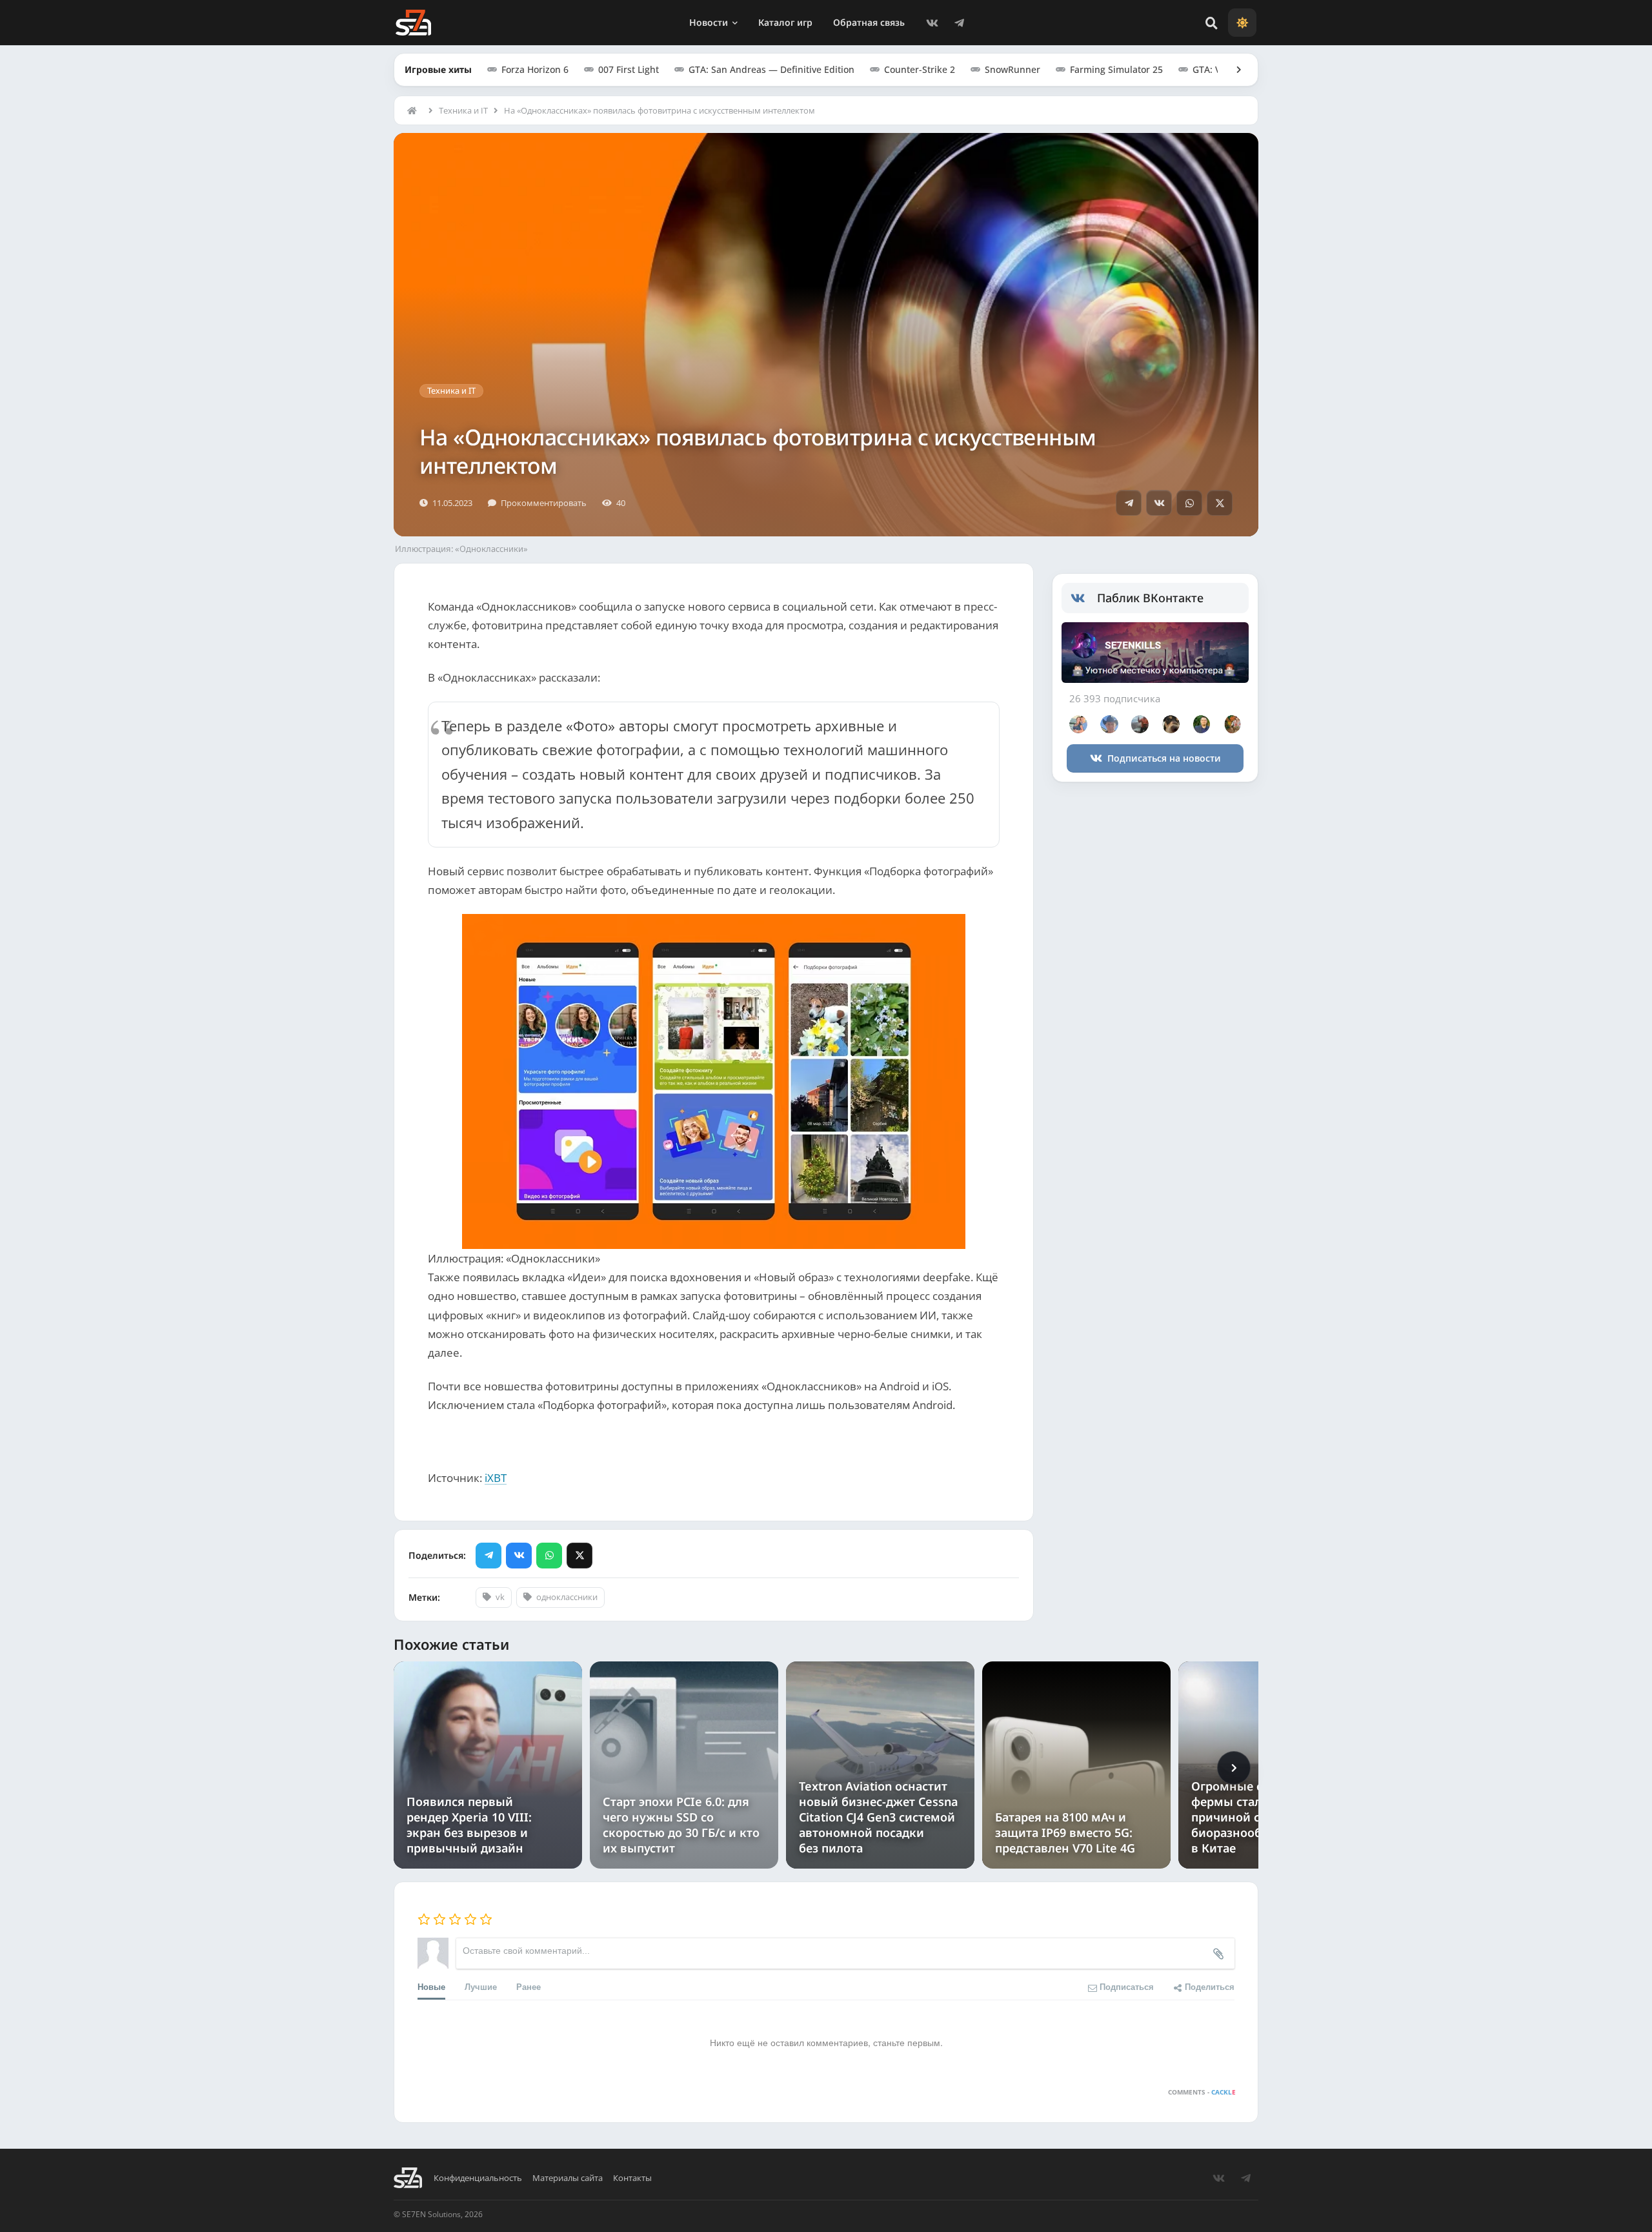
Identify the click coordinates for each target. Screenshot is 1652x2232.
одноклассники (567, 1597)
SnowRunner (1012, 69)
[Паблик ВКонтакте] (1084, 598)
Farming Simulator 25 (1116, 69)
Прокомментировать (544, 503)
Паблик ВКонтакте (1150, 598)
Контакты (632, 2178)
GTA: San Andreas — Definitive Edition (771, 69)
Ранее (529, 1986)
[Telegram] (959, 23)
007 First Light (629, 69)
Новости (709, 22)
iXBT (496, 1478)
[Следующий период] (1234, 1768)
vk (500, 1597)
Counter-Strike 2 (920, 69)
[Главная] (415, 110)
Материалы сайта (568, 2178)
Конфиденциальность (478, 2178)
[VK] (932, 23)
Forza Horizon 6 (535, 69)
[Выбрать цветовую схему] (1242, 23)
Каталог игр (785, 22)
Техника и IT (463, 110)
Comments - (1202, 2092)
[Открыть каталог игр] (1233, 70)
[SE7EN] (413, 23)
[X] (1220, 503)
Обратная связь (869, 22)
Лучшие (481, 1986)
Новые (431, 1986)
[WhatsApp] (1189, 503)
